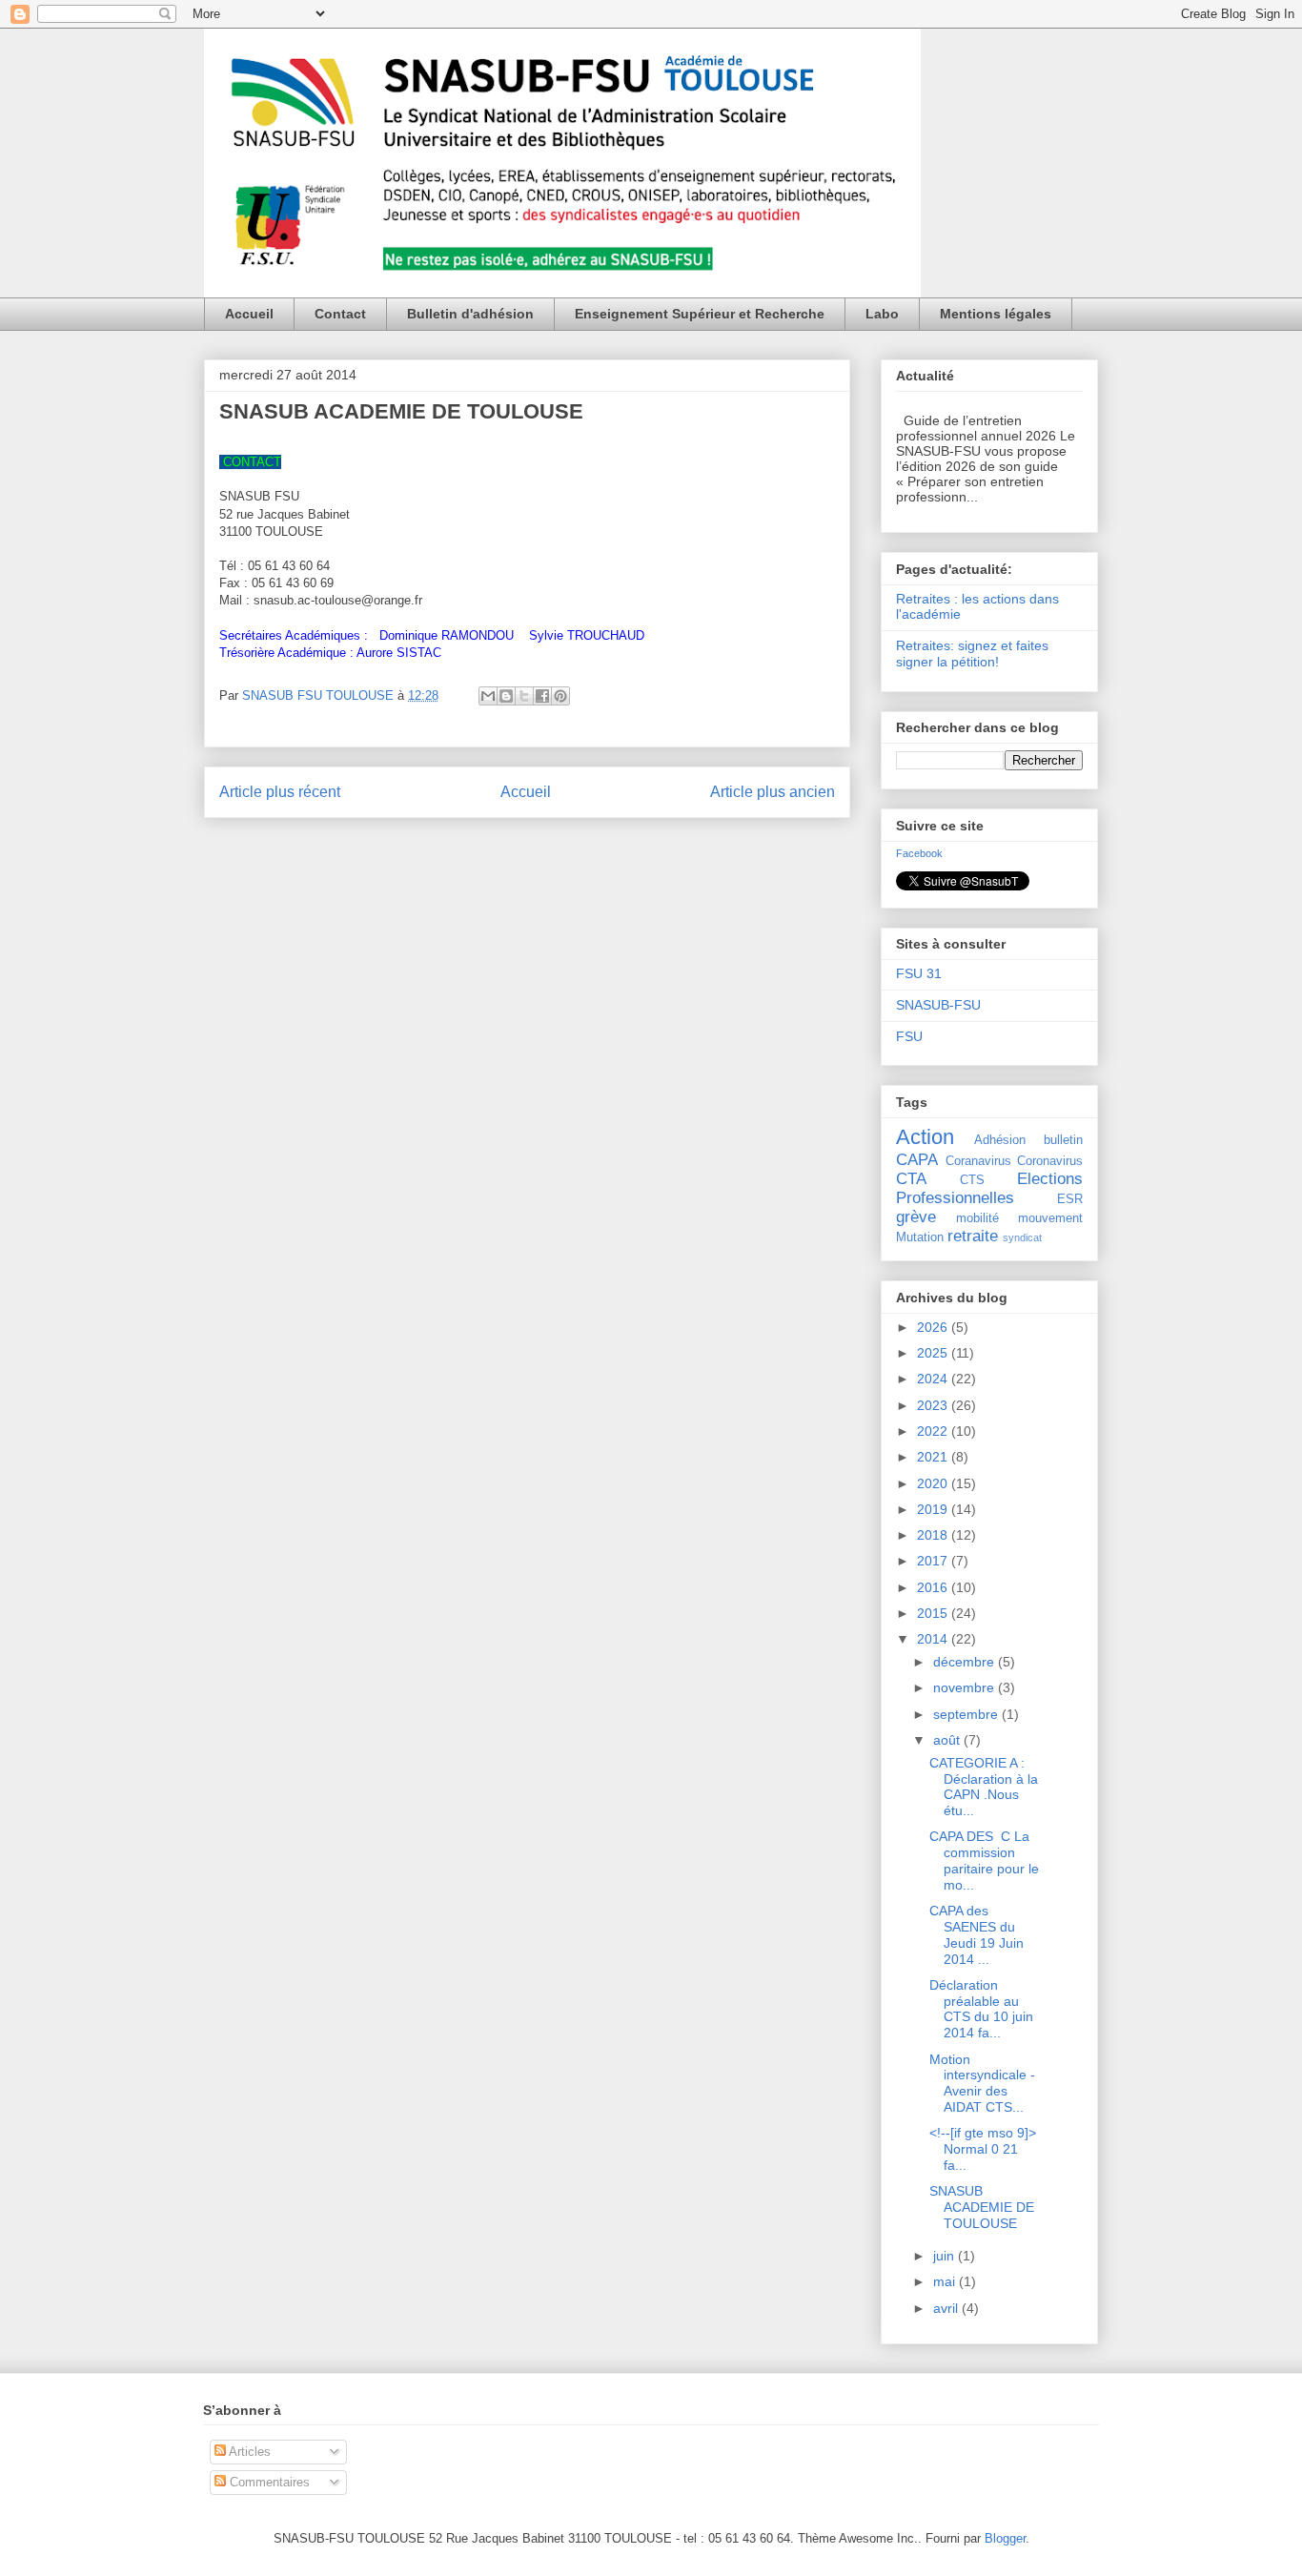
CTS (972, 1180)
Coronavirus (1050, 1161)
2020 (934, 1483)
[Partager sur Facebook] (542, 696)
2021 (934, 1457)
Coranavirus (978, 1161)
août (948, 1740)
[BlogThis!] (506, 696)
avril (947, 2308)
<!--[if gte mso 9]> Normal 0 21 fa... (983, 2149)
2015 (934, 1613)
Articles (248, 2452)
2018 (934, 1535)
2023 (934, 1405)
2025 (934, 1353)
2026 (934, 1327)
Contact (340, 314)
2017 (934, 1561)
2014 (934, 1639)
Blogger (1005, 2538)
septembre (967, 1714)
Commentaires (268, 2482)
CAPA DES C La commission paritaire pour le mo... (984, 1860)
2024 (934, 1379)
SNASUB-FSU (938, 1005)
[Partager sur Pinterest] (560, 696)
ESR (1070, 1199)
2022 (934, 1431)
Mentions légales (996, 314)
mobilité (977, 1218)
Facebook (919, 853)
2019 (934, 1509)
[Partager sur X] (524, 696)
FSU (909, 1036)
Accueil (249, 314)
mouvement (1050, 1218)
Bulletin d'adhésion (470, 314)
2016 (934, 1587)
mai (946, 2281)
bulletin (1063, 1140)
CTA (911, 1179)
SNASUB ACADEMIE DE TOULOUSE (982, 2207)
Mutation (920, 1237)
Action (925, 1137)
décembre (966, 1662)
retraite (973, 1236)
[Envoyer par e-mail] (488, 696)
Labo (882, 314)
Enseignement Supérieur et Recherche (700, 314)
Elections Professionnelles (989, 1188)
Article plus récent (280, 792)
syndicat (1022, 1237)
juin (946, 2256)
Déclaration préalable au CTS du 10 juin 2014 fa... (981, 2009)
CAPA (917, 1160)
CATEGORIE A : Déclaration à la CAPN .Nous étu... (984, 1787)
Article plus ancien (773, 792)
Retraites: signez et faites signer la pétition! (972, 654)
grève (916, 1217)
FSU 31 (919, 973)
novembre (966, 1687)
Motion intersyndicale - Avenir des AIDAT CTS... (982, 2083)
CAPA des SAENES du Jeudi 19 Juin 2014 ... (976, 1934)
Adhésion (1000, 1140)
